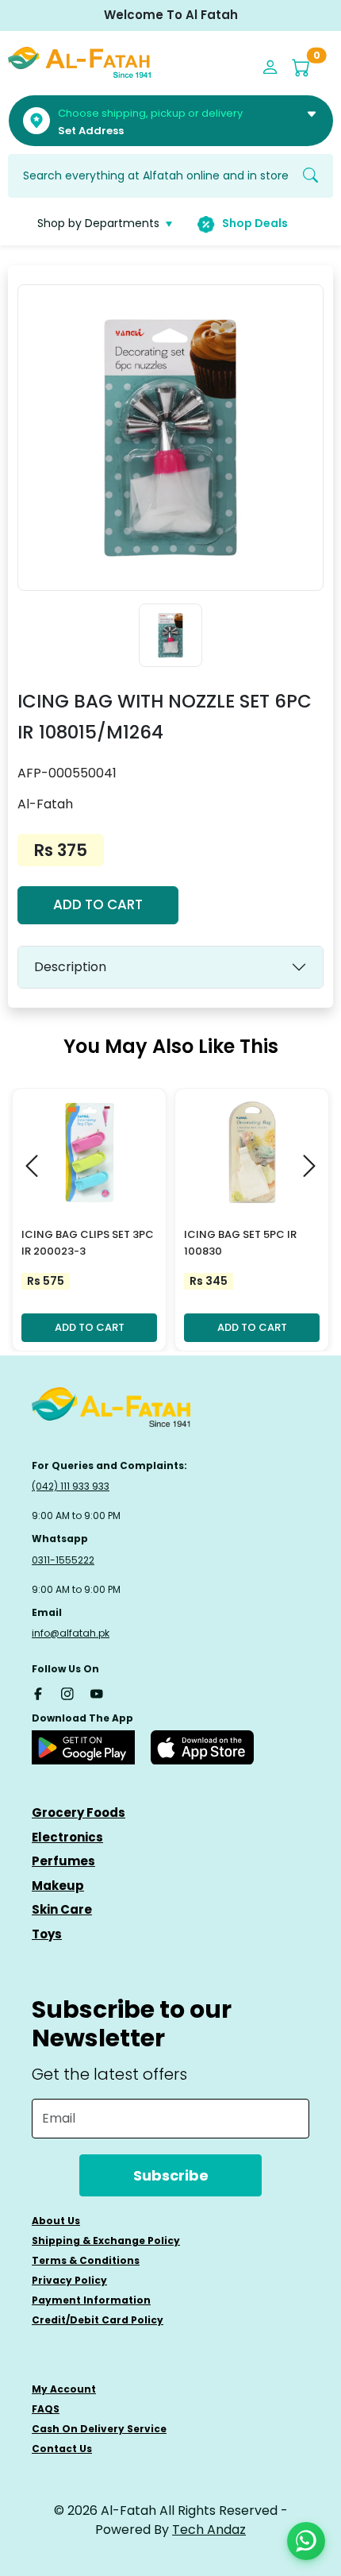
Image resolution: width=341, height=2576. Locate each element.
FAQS (46, 2409)
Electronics (67, 1837)
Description (70, 967)
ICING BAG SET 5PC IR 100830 (240, 1243)
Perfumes (63, 1861)
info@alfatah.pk (71, 1633)
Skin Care (62, 1909)
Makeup (58, 1886)
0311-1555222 (63, 1560)
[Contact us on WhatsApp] (306, 2541)
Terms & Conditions (86, 2260)
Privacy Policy (69, 2280)
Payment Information (91, 2300)
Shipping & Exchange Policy (106, 2241)
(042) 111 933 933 (71, 1486)
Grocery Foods (79, 1812)
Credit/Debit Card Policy (98, 2320)
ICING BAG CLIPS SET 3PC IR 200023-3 (88, 1243)
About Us (56, 2221)
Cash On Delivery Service (99, 2429)
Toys (47, 1934)
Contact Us (62, 2449)
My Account (64, 2389)
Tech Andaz (209, 2530)
